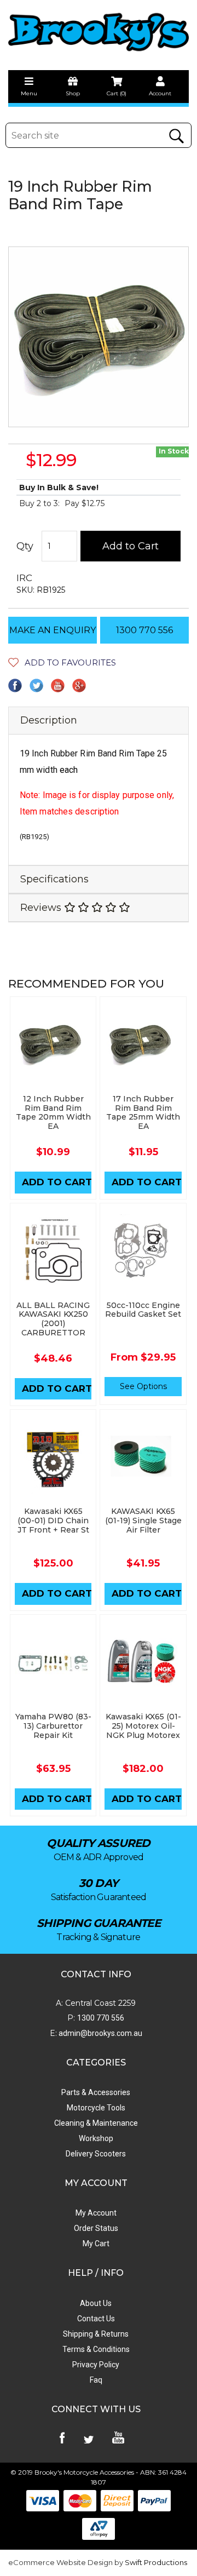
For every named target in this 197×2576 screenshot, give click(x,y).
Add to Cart (131, 546)
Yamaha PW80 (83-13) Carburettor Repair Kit (53, 1726)
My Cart (96, 2244)
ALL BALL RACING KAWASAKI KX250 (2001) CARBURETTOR (53, 1319)
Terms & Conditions (96, 2349)
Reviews (42, 908)
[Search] (176, 136)
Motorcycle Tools (96, 2108)
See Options (143, 1386)
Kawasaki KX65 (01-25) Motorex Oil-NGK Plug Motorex (143, 1726)
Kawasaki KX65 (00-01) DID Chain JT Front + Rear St (53, 1521)
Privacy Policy (96, 2365)
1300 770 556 (144, 630)
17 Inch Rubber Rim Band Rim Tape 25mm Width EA (143, 1112)
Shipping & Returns (96, 2334)
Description (49, 720)
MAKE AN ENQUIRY (53, 630)
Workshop (96, 2138)
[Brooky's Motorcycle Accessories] (99, 32)
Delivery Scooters (96, 2154)
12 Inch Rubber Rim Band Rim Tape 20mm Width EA (53, 1112)
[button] (62, 662)
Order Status (96, 2228)
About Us (96, 2303)
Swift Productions (156, 2562)
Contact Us (96, 2319)
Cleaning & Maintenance (96, 2123)
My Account (96, 2213)
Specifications (54, 879)
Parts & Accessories (96, 2092)
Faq (96, 2380)
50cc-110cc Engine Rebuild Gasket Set (143, 1310)
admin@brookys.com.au (100, 2033)
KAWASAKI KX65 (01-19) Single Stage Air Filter (143, 1521)
